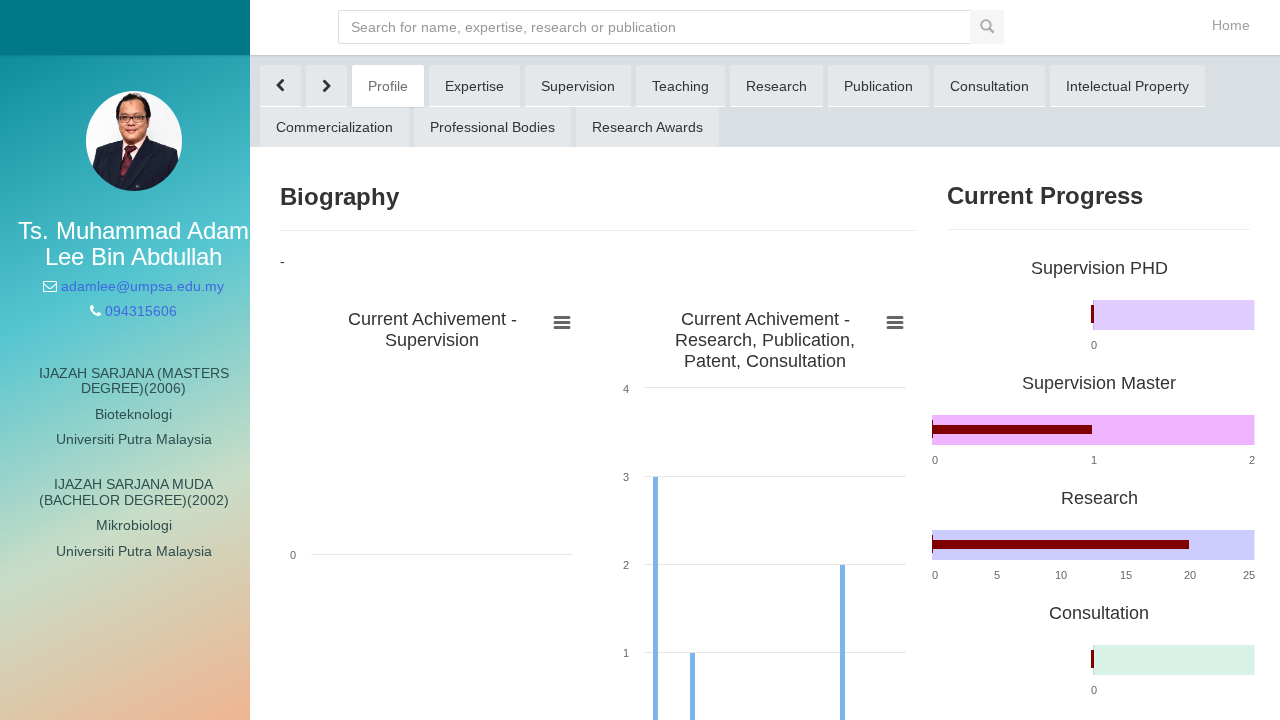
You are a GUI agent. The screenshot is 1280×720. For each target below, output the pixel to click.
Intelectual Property (1127, 86)
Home (1231, 25)
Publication (878, 86)
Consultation (989, 86)
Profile (388, 86)
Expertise (474, 86)
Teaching (680, 86)
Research (776, 86)
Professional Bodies (492, 127)
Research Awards (647, 127)
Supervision (578, 86)
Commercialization (334, 127)
